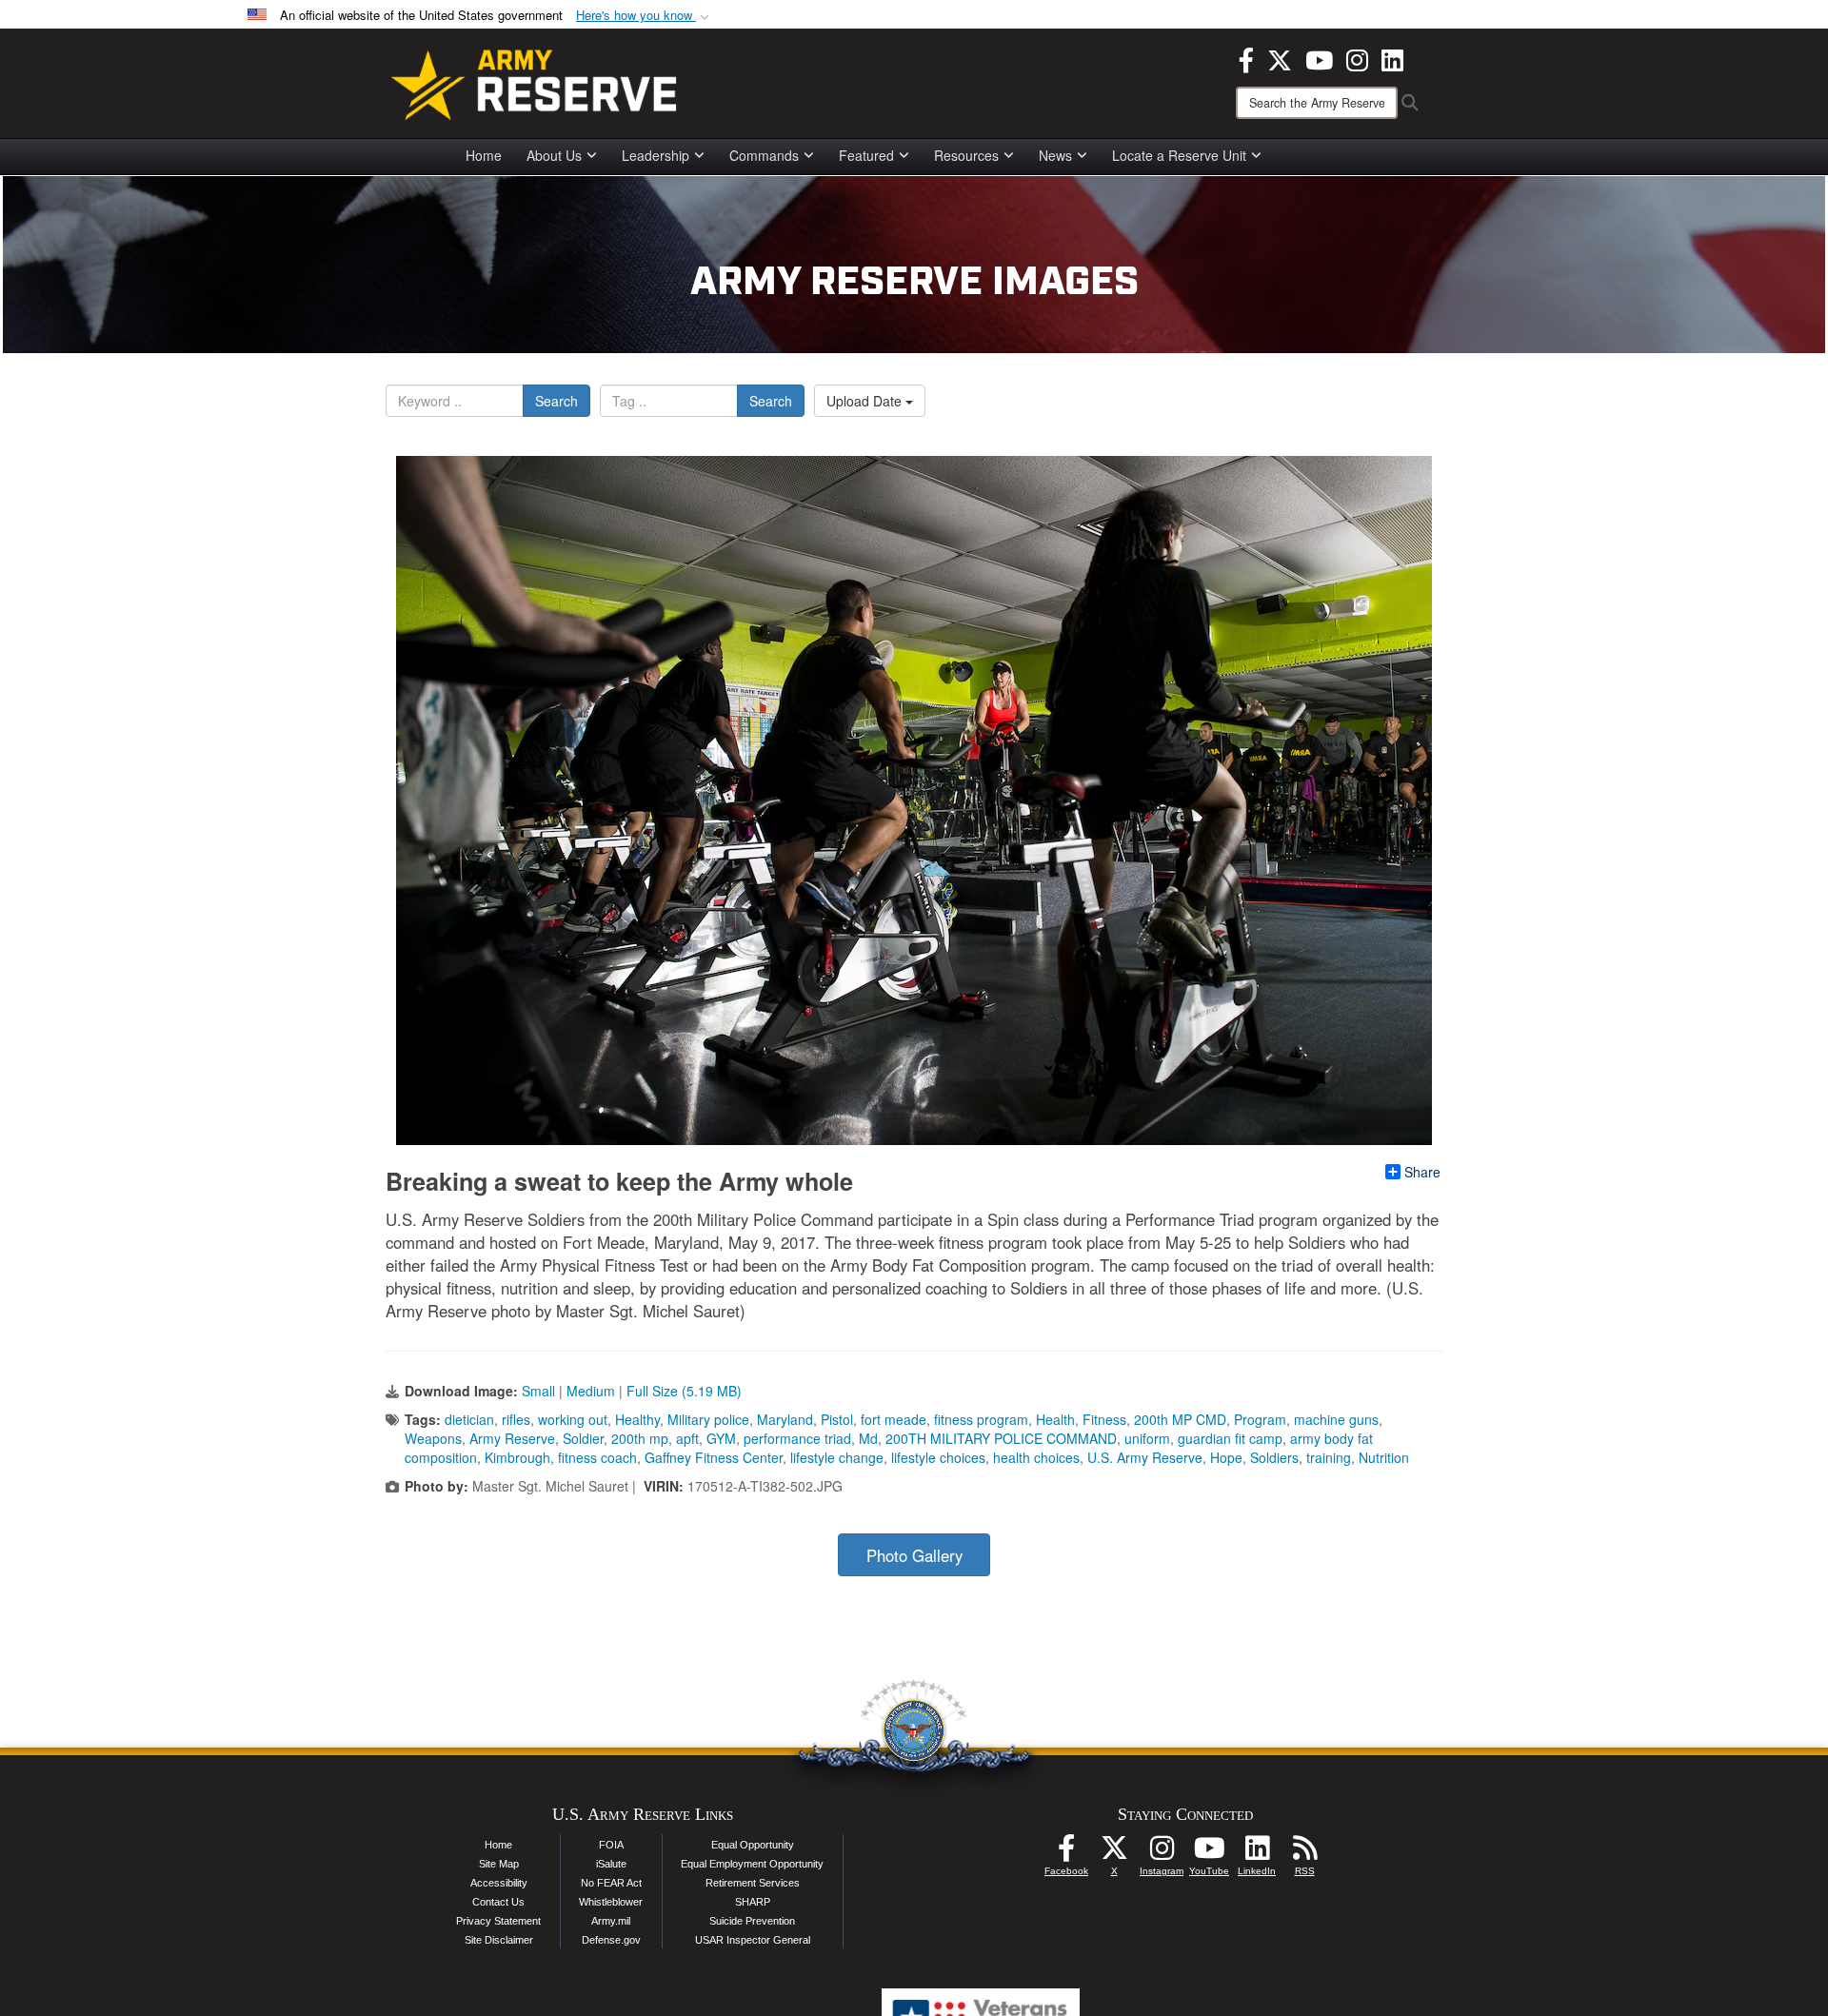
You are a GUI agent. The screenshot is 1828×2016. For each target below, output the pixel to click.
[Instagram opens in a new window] (1357, 58)
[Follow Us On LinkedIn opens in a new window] (1257, 1853)
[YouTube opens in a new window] (1319, 58)
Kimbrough (517, 1457)
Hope (1226, 1457)
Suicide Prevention (752, 1921)
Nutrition (1384, 1457)
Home (484, 155)
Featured (866, 155)
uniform (1147, 1438)
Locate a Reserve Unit (1179, 155)
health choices (1036, 1457)
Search (556, 401)
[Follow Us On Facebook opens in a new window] (1066, 1853)
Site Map (499, 1864)
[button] (645, 16)
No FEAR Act (611, 1883)
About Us (554, 155)
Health (1055, 1419)
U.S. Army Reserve (1145, 1457)
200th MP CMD (1180, 1419)
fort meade (894, 1419)
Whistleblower (611, 1902)
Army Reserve (512, 1438)
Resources (966, 155)
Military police (708, 1419)
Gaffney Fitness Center (714, 1457)
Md (868, 1438)
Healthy (637, 1419)
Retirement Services (753, 1883)
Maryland (785, 1419)
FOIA (611, 1845)
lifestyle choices (938, 1457)
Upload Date (866, 401)
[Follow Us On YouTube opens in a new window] (1209, 1853)
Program (1260, 1419)
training (1329, 1457)
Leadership (656, 155)
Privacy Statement (498, 1921)
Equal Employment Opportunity (752, 1864)
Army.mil (611, 1921)
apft (687, 1438)
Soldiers (1274, 1457)
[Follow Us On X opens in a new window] (1114, 1853)
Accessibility (499, 1883)
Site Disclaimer (499, 1940)
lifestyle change (837, 1457)
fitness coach (597, 1457)
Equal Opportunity (753, 1845)
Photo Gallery (914, 1555)
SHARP (753, 1902)
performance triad (797, 1438)
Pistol (837, 1419)
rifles (516, 1419)
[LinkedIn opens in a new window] (1392, 58)
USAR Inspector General (753, 1940)
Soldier (583, 1438)
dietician (469, 1419)
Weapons (433, 1438)
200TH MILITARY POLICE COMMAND (1001, 1438)
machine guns (1336, 1419)
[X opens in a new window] (1280, 58)
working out (573, 1419)
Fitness (1104, 1419)
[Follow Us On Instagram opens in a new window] (1162, 1853)
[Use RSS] (1304, 1853)
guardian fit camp (1230, 1438)
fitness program (981, 1419)
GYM (721, 1438)
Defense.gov (611, 1940)
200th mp (640, 1438)
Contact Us (498, 1902)
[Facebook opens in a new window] (1246, 58)
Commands (764, 155)
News (1055, 155)
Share (1422, 1172)
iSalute (611, 1864)
